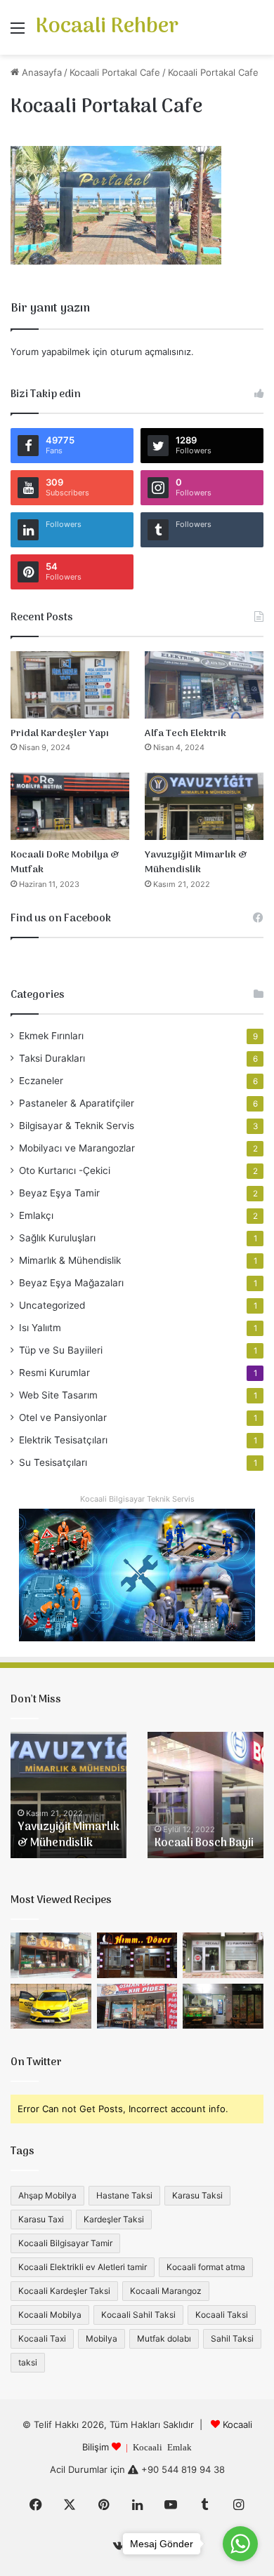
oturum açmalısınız (151, 352)
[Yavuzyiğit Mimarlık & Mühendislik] (204, 806)
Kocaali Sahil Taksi (138, 2315)
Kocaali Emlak (162, 2447)
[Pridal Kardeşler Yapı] (70, 685)
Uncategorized (52, 1305)
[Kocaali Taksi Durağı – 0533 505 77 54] (51, 2007)
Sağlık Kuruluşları (57, 1238)
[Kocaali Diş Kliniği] (223, 1955)
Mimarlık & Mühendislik (70, 1260)
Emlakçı (36, 1215)
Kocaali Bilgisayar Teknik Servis (137, 1499)
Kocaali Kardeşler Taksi (64, 2291)
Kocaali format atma (206, 2267)
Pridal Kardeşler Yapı (60, 734)
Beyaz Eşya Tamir (59, 1193)
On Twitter (36, 2062)
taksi (28, 2362)
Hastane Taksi (124, 2195)
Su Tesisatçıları (53, 1462)
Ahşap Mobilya (47, 2195)
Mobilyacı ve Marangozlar (77, 1148)
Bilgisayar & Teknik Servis (77, 1126)
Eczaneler (41, 1081)
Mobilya (102, 2338)
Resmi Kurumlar (54, 1373)
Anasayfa (40, 72)
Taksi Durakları (52, 1058)
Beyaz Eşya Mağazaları (71, 1283)
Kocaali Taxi (42, 2338)
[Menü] (18, 33)
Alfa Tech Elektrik (185, 734)
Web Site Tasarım (58, 1395)
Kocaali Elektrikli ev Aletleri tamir (83, 2267)
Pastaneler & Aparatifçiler (77, 1103)
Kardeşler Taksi (114, 2219)
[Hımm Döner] (137, 1955)
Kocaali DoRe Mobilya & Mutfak (65, 863)
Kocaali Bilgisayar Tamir (65, 2243)
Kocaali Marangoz (166, 2291)
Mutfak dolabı (164, 2338)
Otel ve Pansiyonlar (63, 1417)
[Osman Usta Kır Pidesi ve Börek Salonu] (137, 2007)
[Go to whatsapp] (240, 2544)
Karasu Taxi (41, 2219)
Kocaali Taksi (222, 2315)
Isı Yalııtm (40, 1328)
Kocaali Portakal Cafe (115, 72)
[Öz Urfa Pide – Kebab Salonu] (51, 1955)
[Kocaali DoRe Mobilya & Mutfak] (70, 806)
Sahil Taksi (232, 2338)
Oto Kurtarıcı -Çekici (65, 1170)
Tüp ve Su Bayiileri (61, 1350)
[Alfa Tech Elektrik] (204, 685)
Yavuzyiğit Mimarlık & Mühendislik (196, 863)
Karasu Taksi (197, 2195)
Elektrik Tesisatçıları (63, 1440)
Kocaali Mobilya (50, 2315)
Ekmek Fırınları (51, 1036)
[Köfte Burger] (223, 2007)
